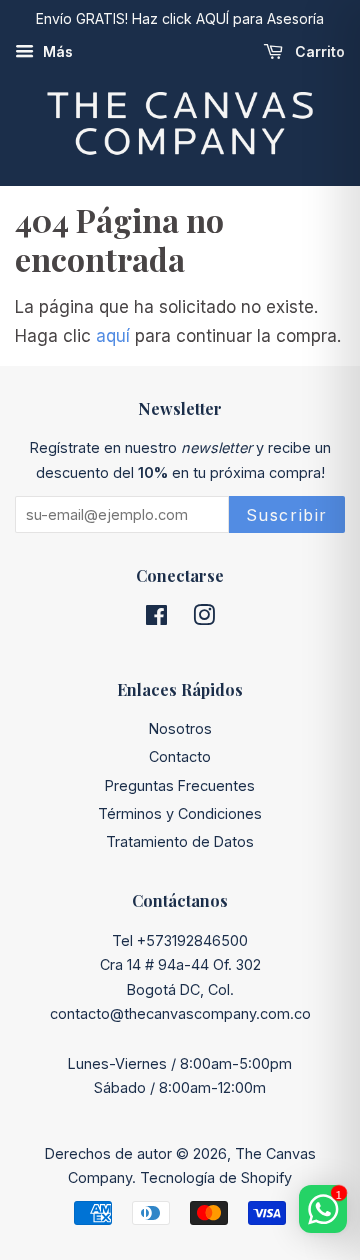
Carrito (318, 51)
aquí (113, 336)
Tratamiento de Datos (180, 841)
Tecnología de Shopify (216, 1177)
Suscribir (287, 515)
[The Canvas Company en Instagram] (204, 618)
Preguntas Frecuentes (180, 785)
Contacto (180, 756)
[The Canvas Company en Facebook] (156, 618)
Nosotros (180, 728)
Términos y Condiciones (180, 813)
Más (56, 51)
